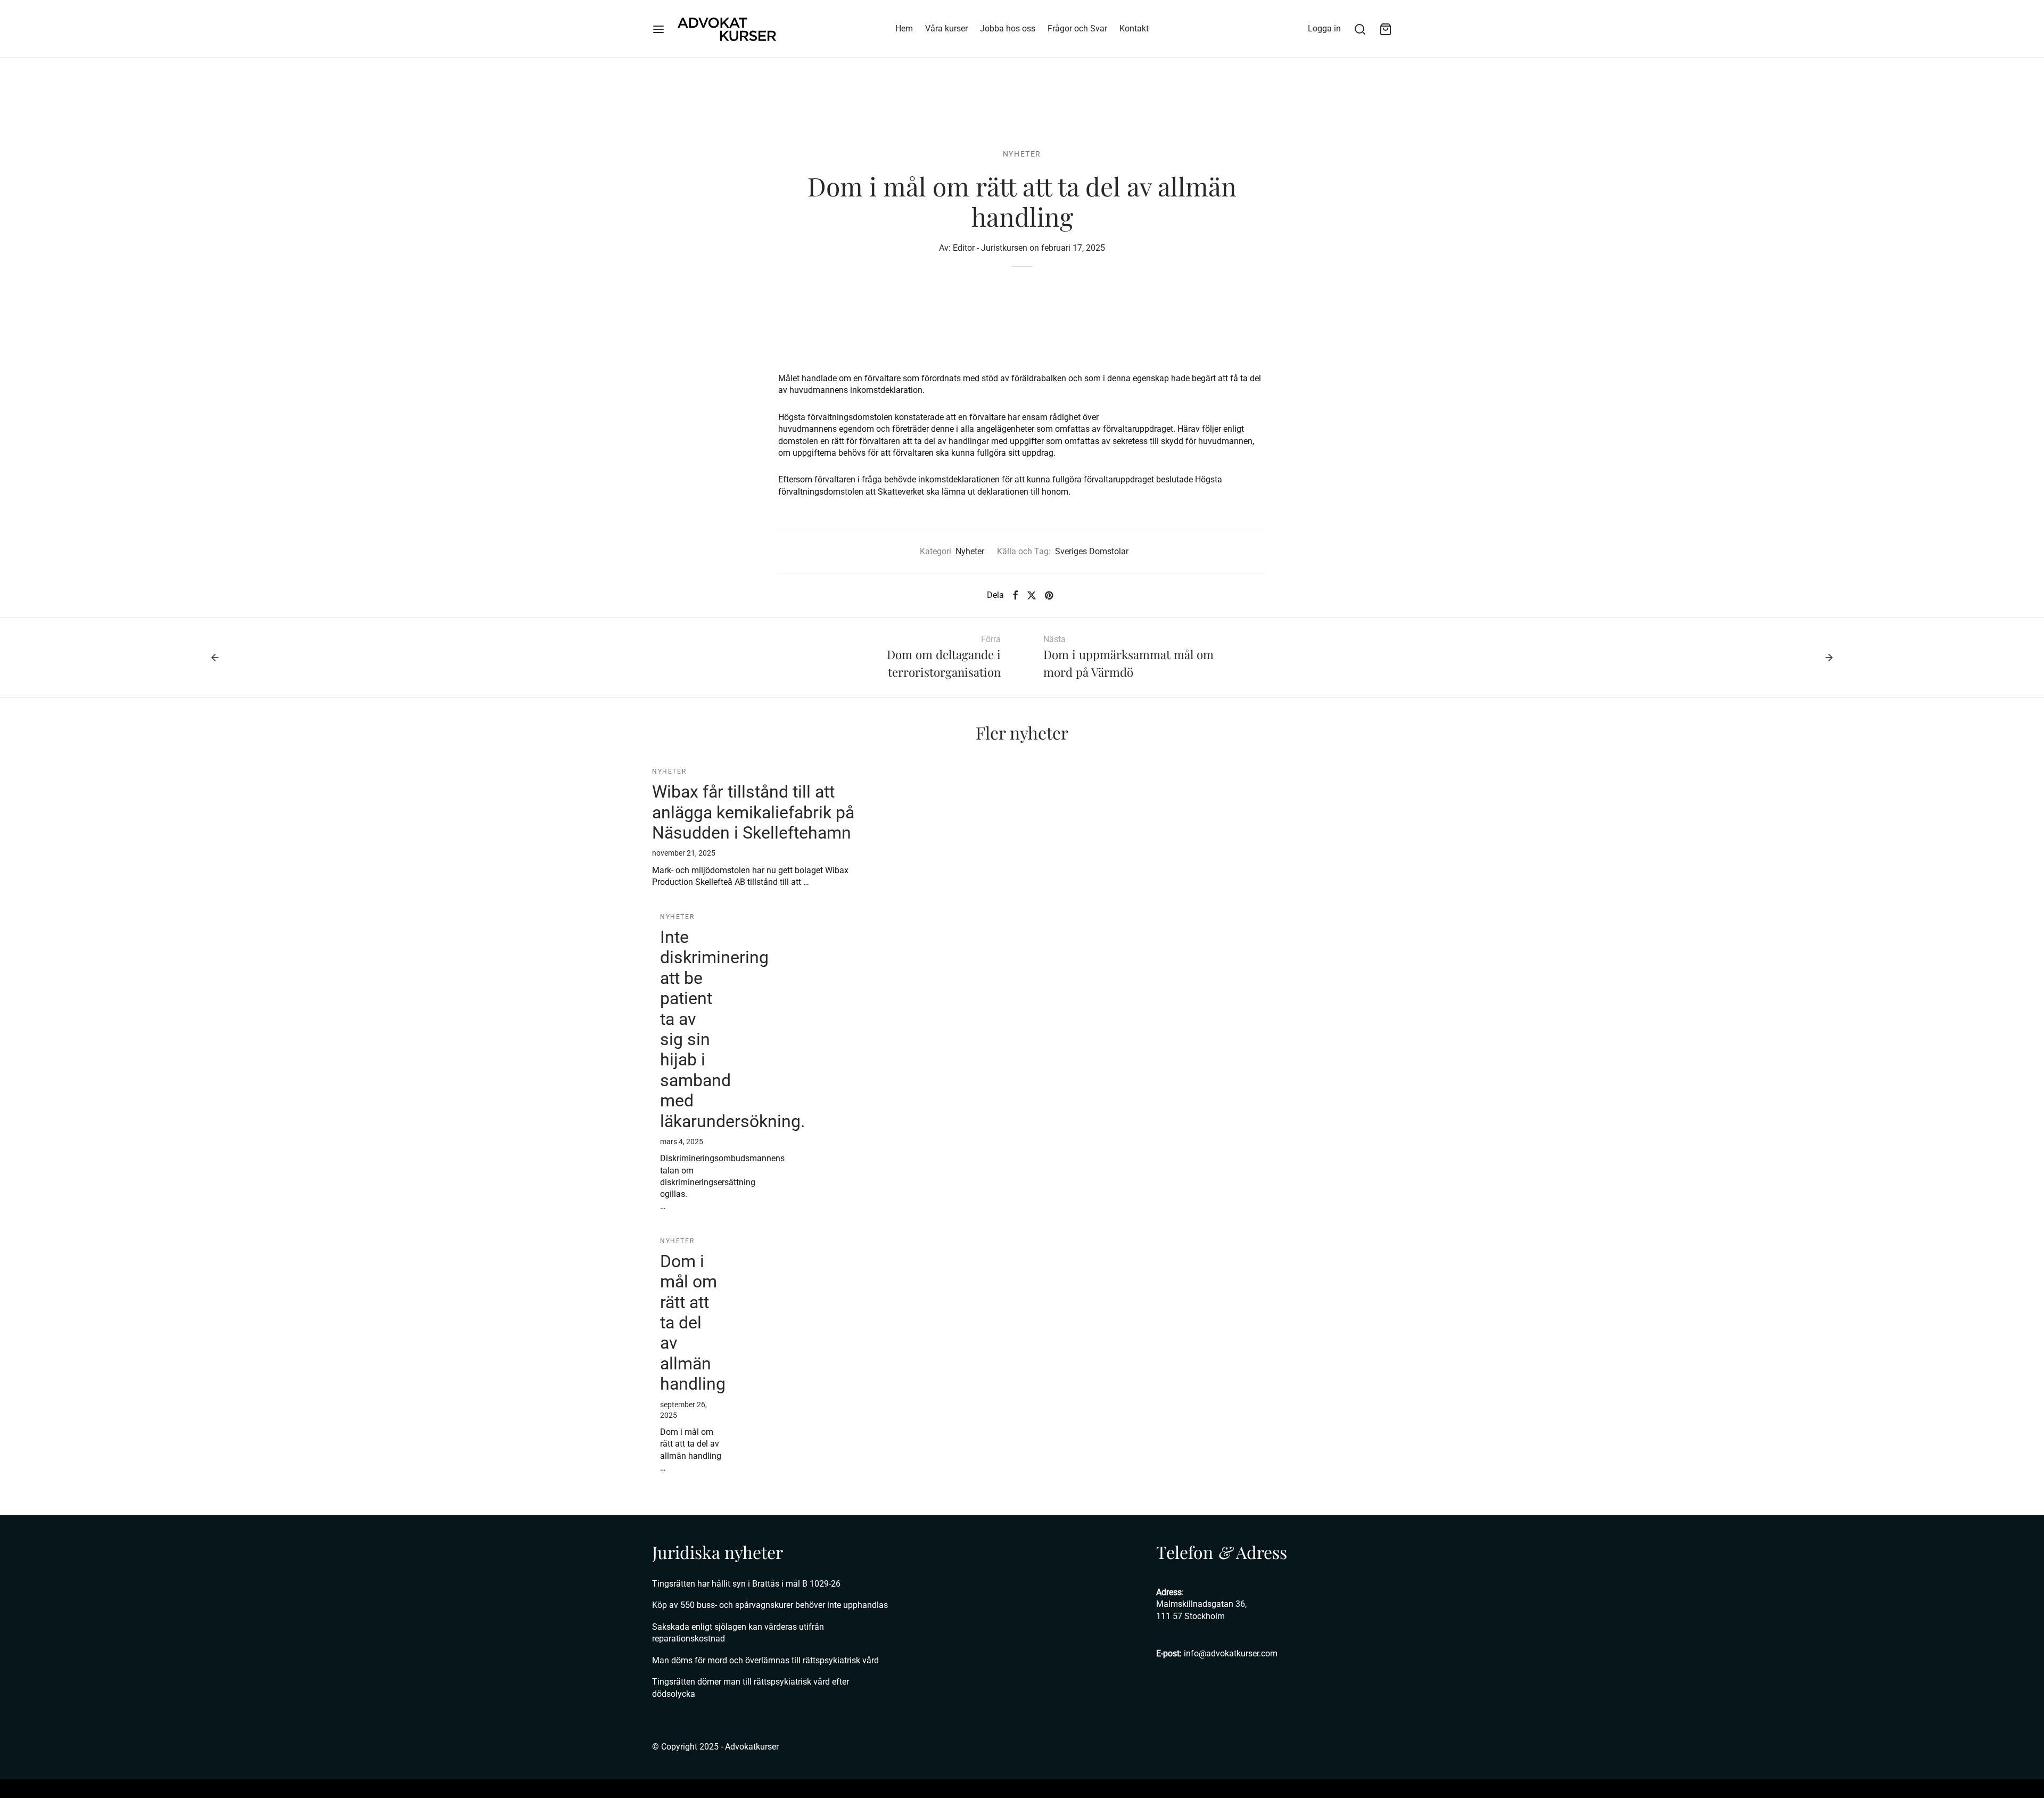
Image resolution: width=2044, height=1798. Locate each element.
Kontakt (1134, 28)
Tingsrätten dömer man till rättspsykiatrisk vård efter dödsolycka (751, 1688)
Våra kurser (946, 28)
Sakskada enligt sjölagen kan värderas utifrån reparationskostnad (738, 1633)
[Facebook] (1015, 595)
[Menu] (658, 29)
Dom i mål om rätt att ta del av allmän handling (693, 1323)
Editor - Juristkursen (990, 248)
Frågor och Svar (1077, 28)
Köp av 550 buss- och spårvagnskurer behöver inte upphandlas (770, 1605)
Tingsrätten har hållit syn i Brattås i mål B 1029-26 (746, 1584)
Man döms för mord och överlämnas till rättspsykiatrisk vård (765, 1660)
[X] (1032, 595)
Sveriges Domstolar (1092, 551)
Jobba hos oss (1008, 28)
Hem (904, 28)
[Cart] (1386, 29)
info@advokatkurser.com (1231, 1653)
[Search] (1360, 29)
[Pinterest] (1049, 595)
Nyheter (1022, 154)
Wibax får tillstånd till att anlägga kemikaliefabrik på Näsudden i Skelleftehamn (753, 812)
